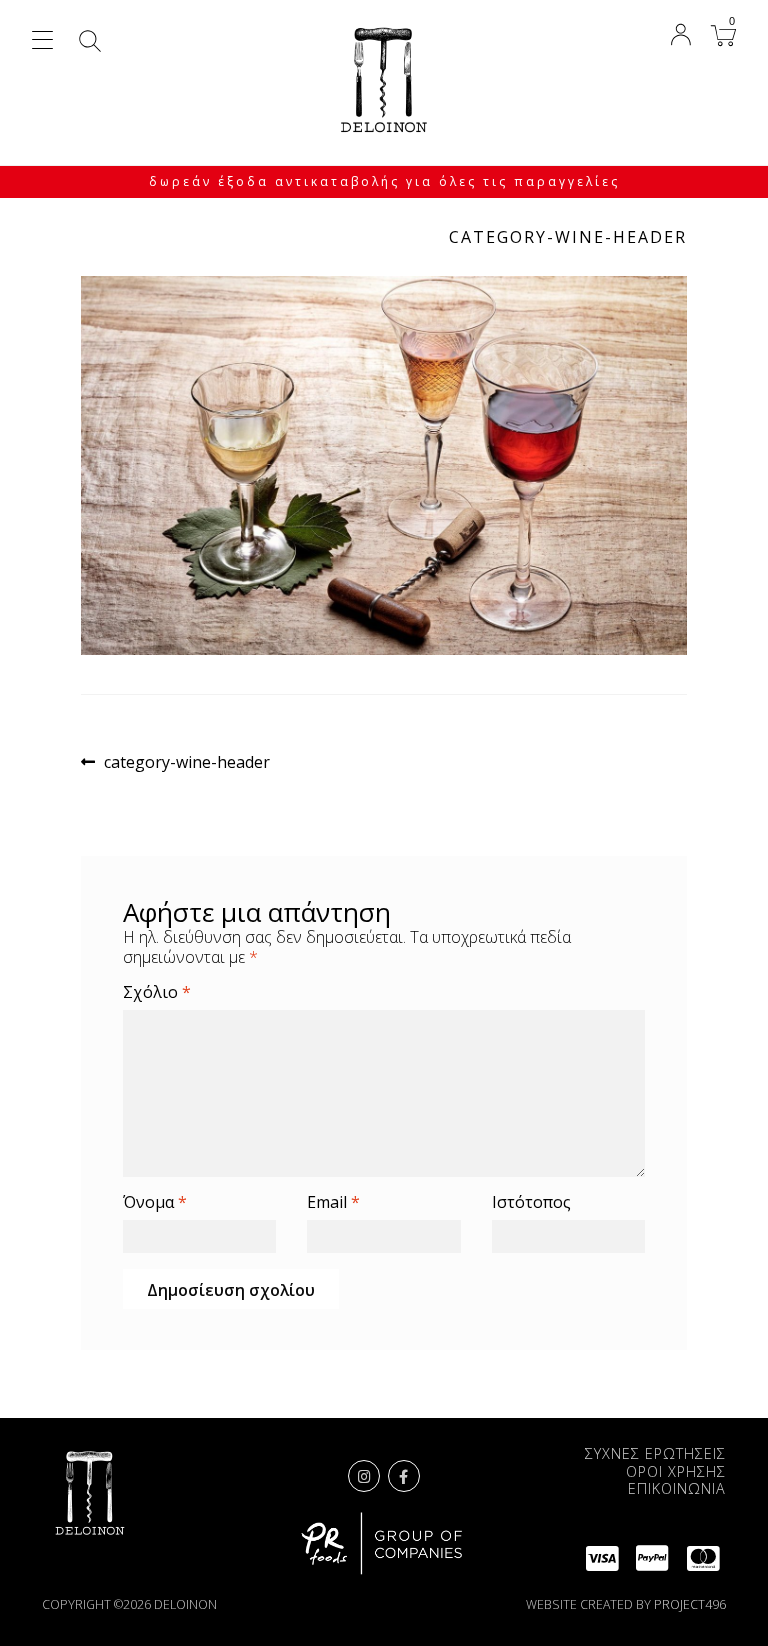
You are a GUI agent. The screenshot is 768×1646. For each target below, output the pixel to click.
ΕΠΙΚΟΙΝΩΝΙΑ (677, 1488)
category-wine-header (186, 762)
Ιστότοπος (531, 1202)
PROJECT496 (690, 1604)
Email (333, 1202)
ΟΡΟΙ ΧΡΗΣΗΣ (676, 1471)
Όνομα (155, 1202)
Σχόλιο (157, 992)
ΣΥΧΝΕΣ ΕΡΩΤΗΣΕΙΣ (655, 1453)
